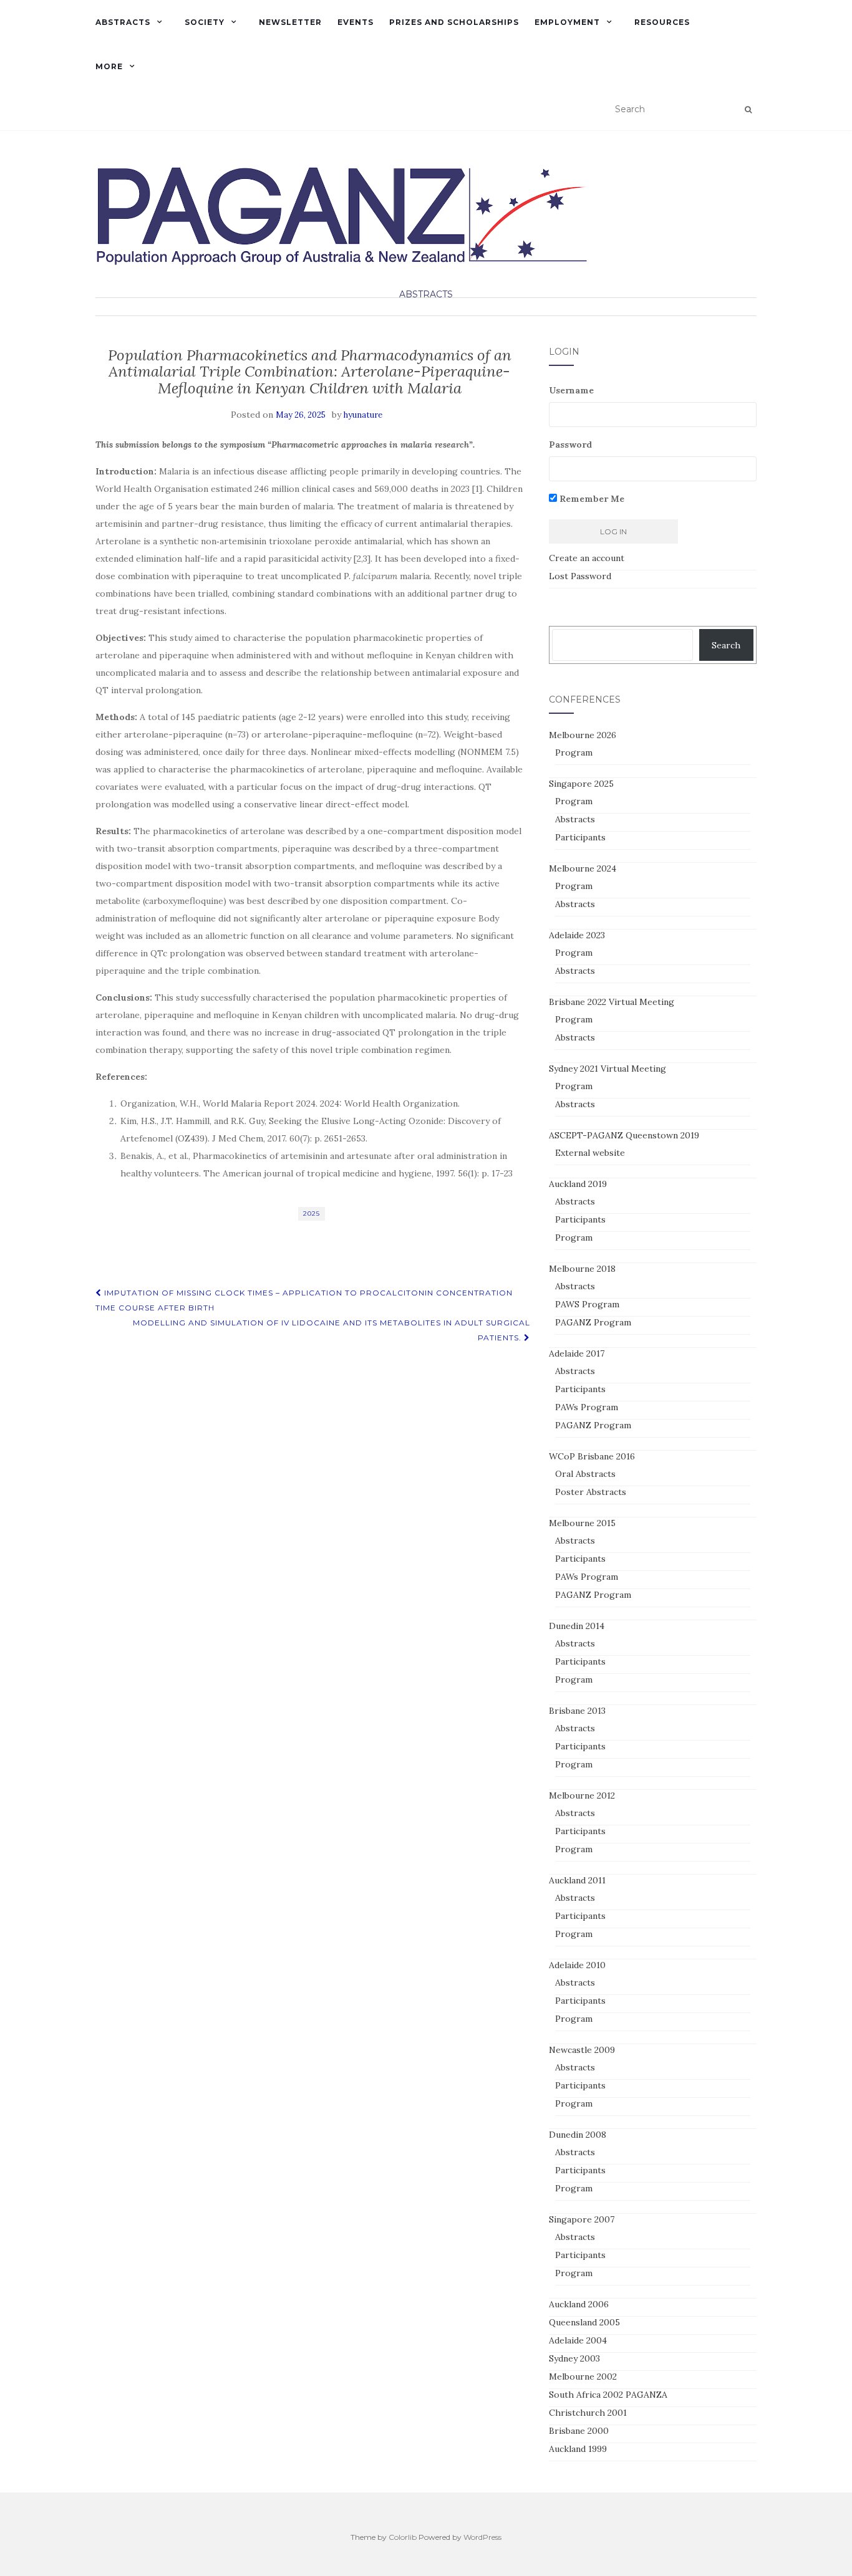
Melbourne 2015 (582, 1523)
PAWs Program (587, 1407)
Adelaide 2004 (578, 2340)
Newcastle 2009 (582, 2050)
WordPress (482, 2537)
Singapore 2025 (581, 784)
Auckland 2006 (579, 2304)
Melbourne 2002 (583, 2377)
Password (570, 445)
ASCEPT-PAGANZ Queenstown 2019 (624, 1135)
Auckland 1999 (578, 2449)
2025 (312, 1214)
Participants (580, 837)
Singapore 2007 (582, 2219)
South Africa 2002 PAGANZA (608, 2395)
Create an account (587, 558)
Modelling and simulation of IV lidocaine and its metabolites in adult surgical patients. (332, 1330)
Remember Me (591, 499)
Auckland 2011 (577, 1880)
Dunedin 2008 (578, 2135)
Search (726, 645)
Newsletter (290, 22)
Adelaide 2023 (577, 935)
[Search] (748, 110)
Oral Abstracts (585, 1474)
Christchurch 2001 (588, 2413)
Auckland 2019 (578, 1184)
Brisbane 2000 (579, 2431)
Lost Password (580, 576)
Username (571, 390)
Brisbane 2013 (577, 1711)
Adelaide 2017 (577, 1353)
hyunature (363, 415)
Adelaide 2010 (577, 1965)
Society (205, 22)
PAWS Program (587, 1304)
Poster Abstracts (591, 1492)
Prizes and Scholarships (454, 22)
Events (356, 22)
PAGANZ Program (593, 1322)
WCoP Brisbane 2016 (592, 1456)
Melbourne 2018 (582, 1269)
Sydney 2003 (574, 2358)
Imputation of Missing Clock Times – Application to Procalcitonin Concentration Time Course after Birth (304, 1300)
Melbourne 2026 (583, 735)
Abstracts (123, 22)
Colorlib (403, 2537)
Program (574, 752)
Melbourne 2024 (583, 868)
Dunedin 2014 (577, 1626)
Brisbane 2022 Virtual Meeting (612, 1002)
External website (590, 1153)
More (109, 66)
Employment (567, 22)
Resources (662, 22)
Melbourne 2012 (582, 1795)
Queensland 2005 (584, 2322)
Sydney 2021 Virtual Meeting (608, 1069)
